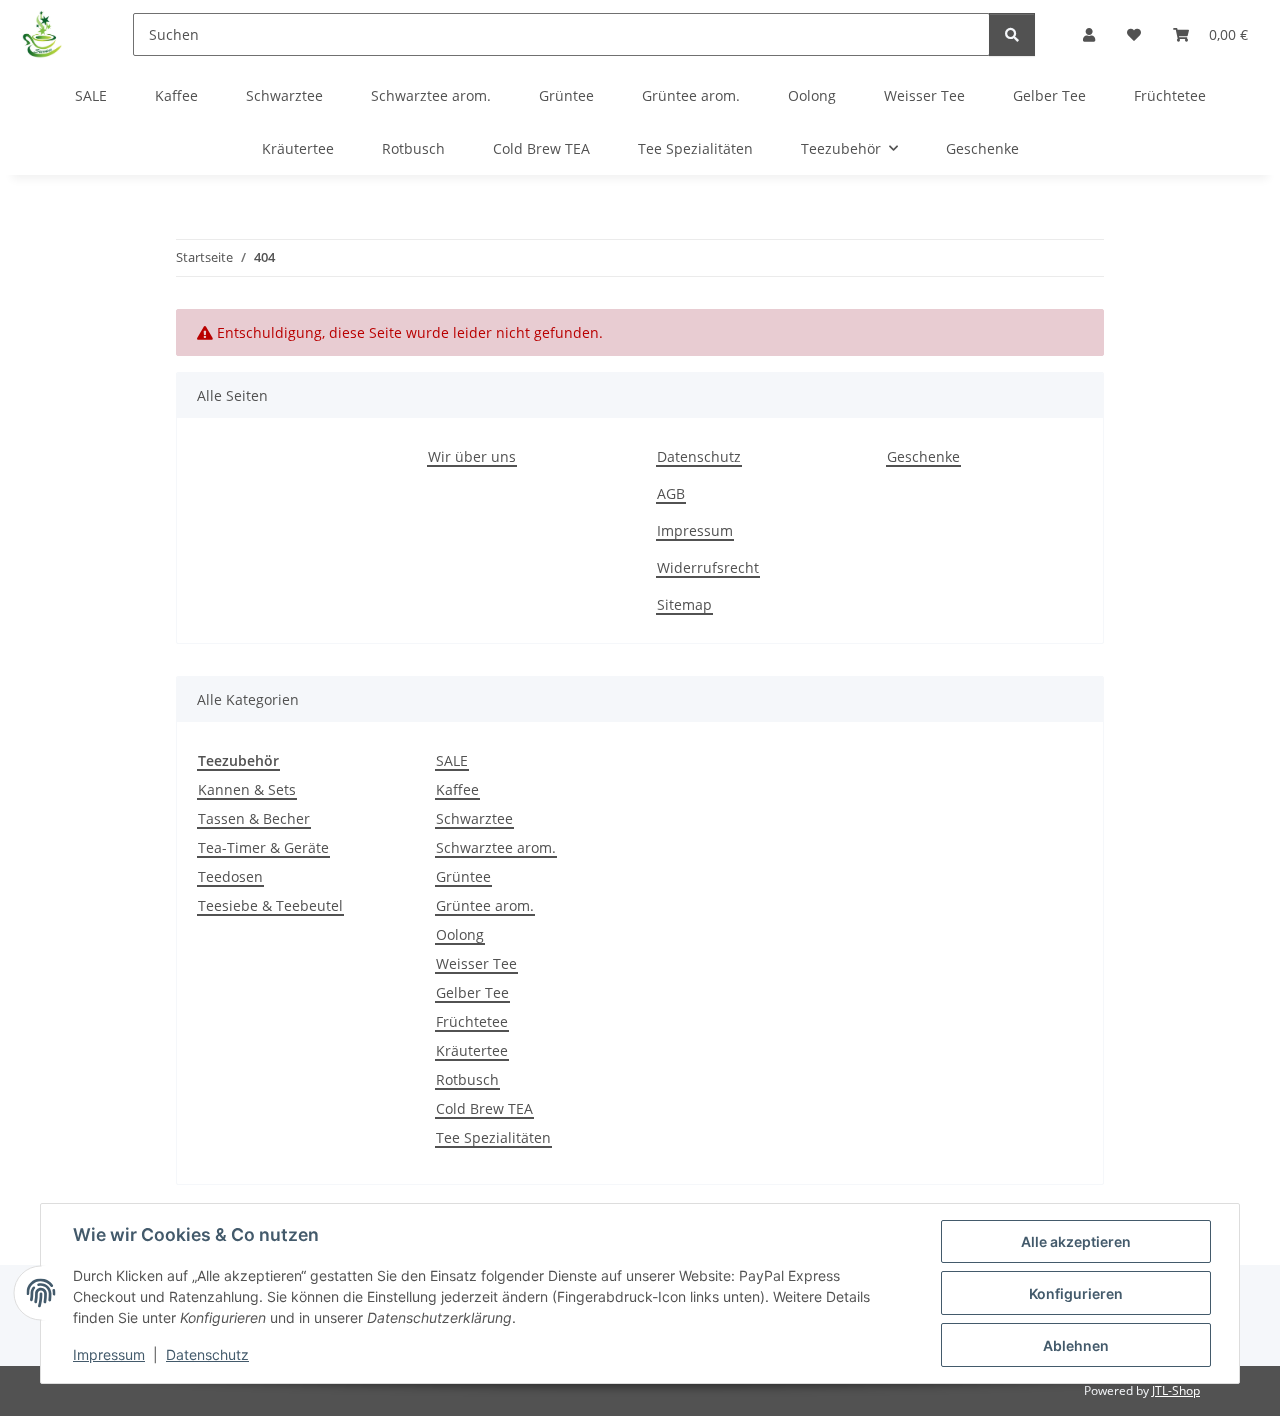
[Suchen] (1012, 34)
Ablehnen (1076, 1345)
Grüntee (463, 876)
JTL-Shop (1176, 1390)
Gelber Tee (472, 992)
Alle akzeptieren (1076, 1241)
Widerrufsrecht (708, 567)
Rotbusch (467, 1079)
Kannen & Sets (247, 789)
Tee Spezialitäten (493, 1137)
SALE (452, 760)
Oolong (460, 934)
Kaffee (457, 789)
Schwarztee (474, 818)
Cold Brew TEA (484, 1108)
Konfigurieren (1076, 1293)
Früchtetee (472, 1021)
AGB (671, 493)
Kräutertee (472, 1050)
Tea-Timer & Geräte (263, 847)
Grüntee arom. (485, 905)
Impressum (109, 1354)
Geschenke (982, 148)
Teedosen (230, 876)
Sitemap (684, 604)
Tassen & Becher (254, 818)
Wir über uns (472, 456)
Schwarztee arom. (496, 847)
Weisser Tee (476, 963)
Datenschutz (207, 1354)
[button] (1089, 34)
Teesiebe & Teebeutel (270, 905)
